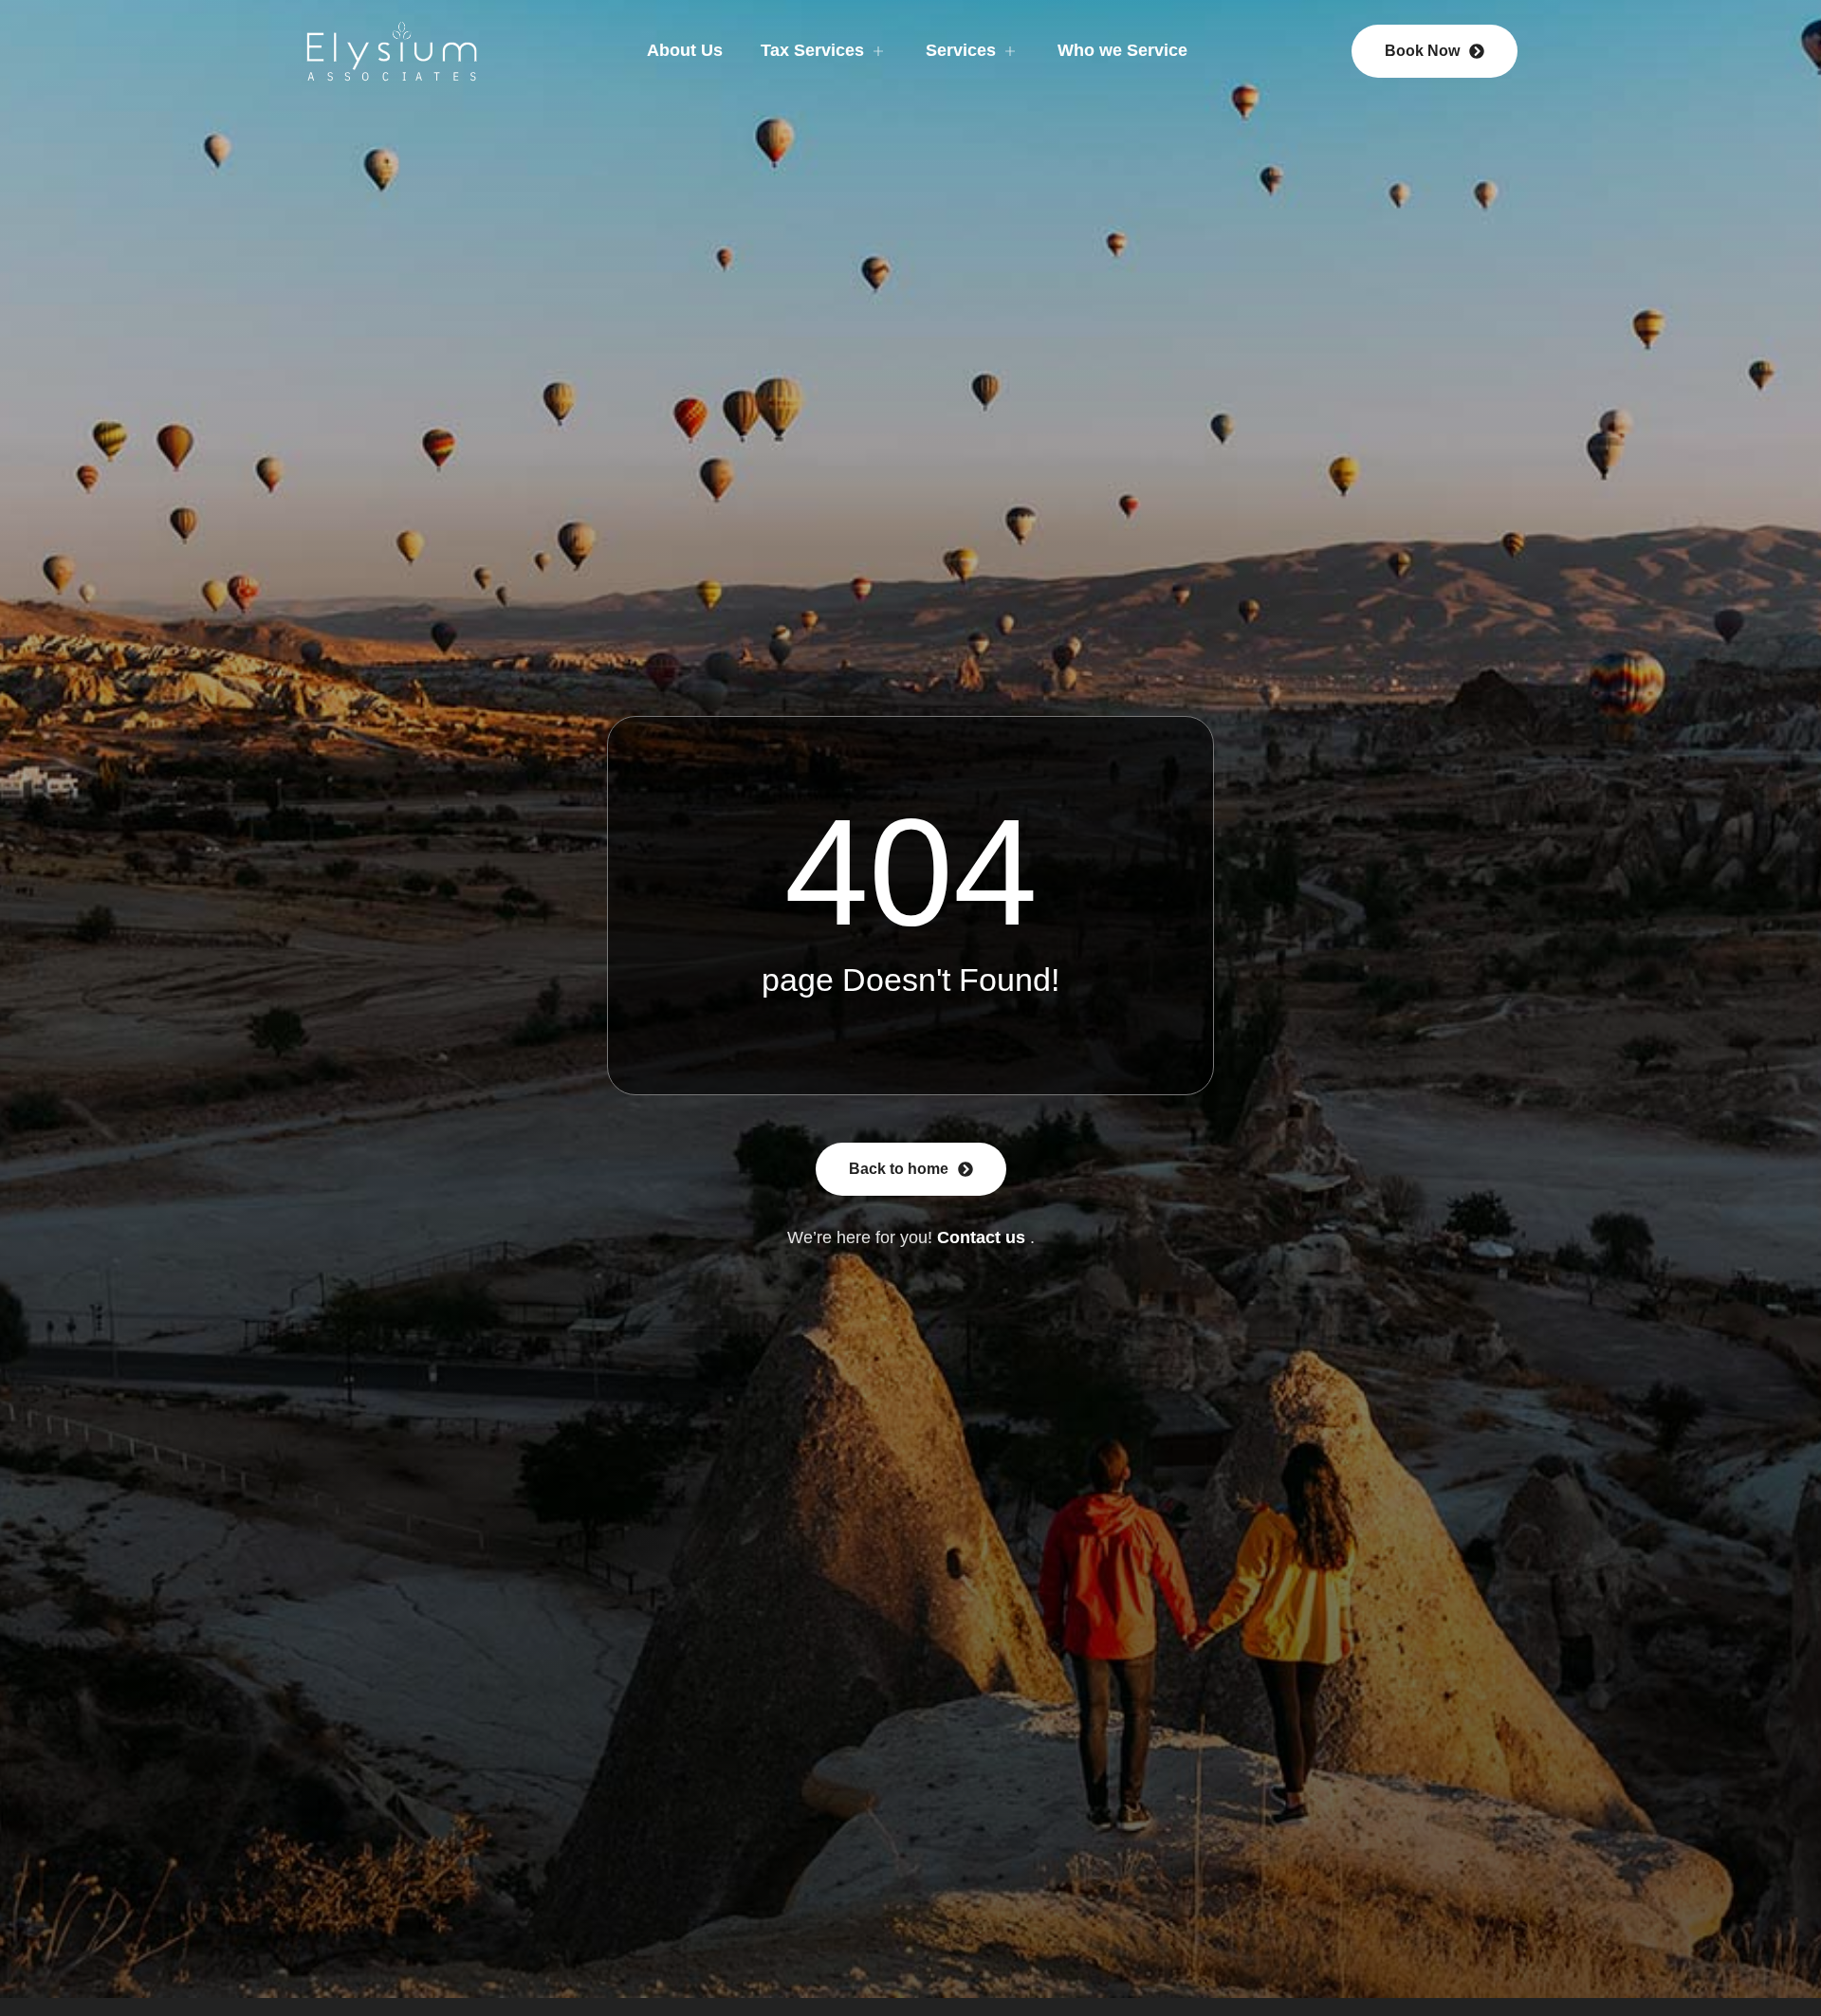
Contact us (981, 1237)
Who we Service (1122, 50)
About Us (685, 50)
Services (961, 50)
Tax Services (812, 50)
